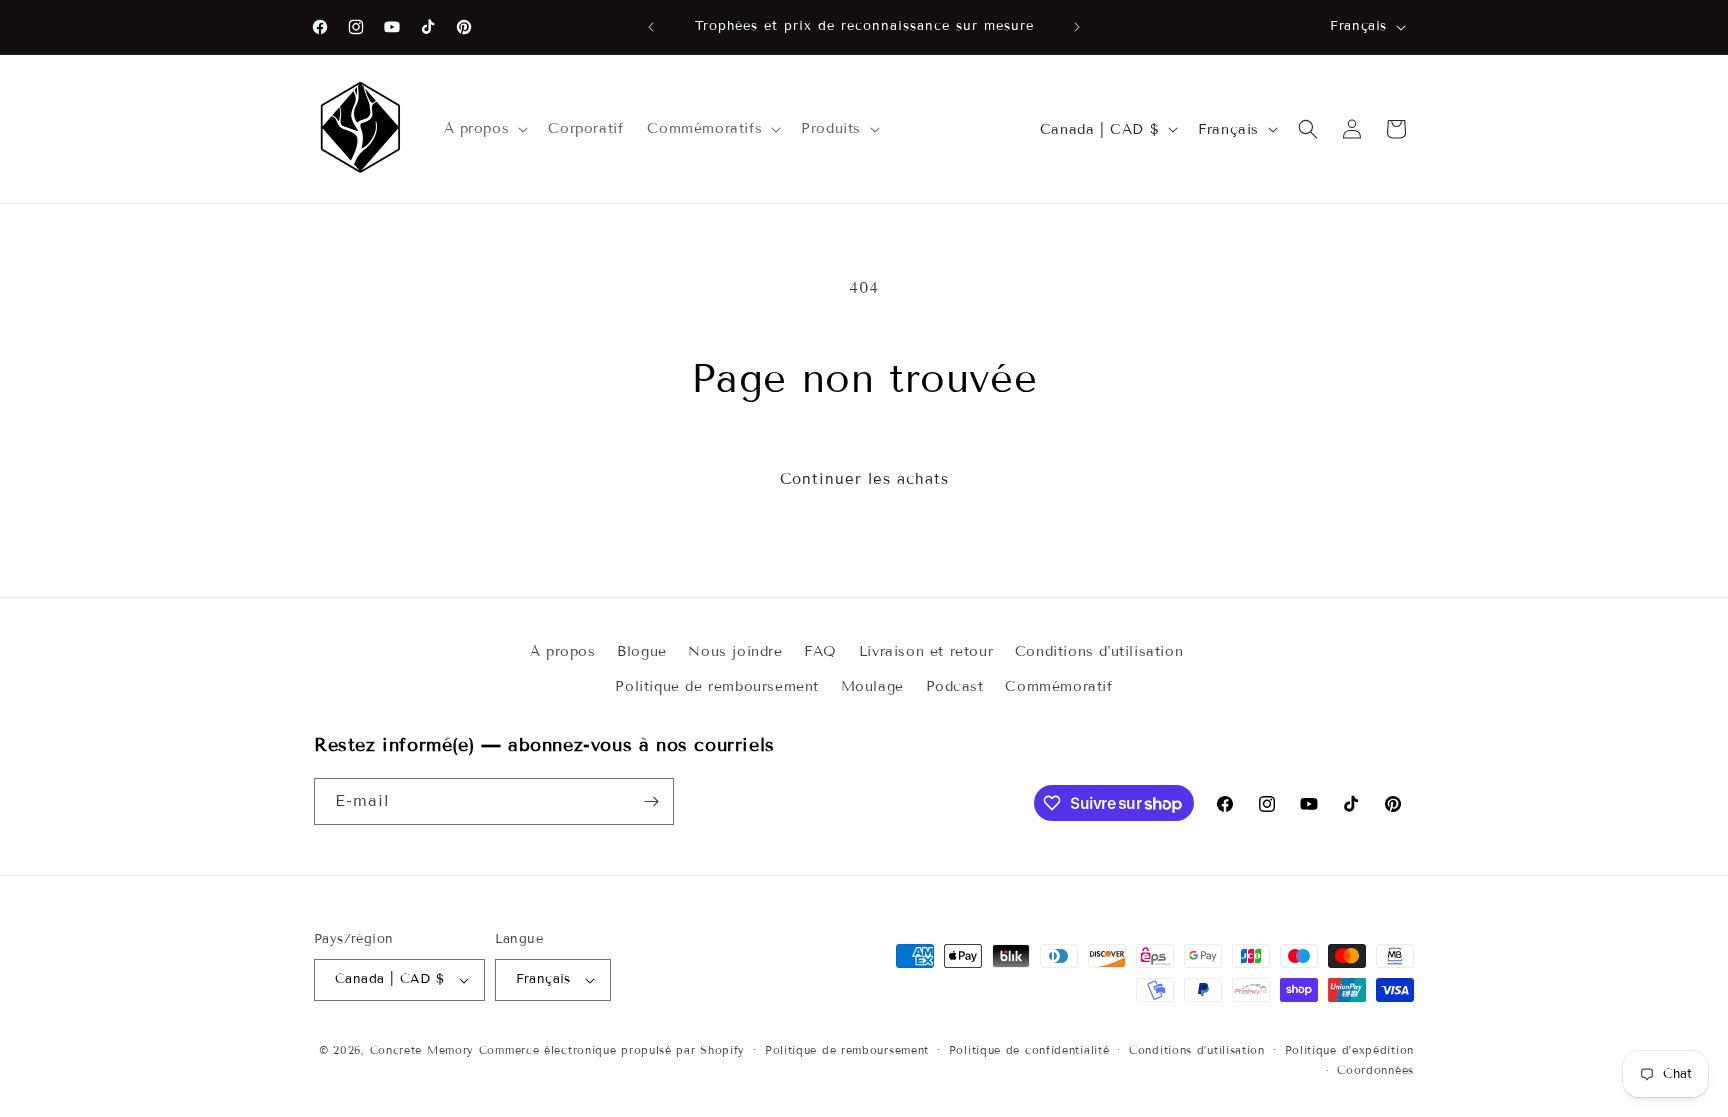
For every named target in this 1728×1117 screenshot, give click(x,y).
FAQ (820, 651)
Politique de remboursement (717, 686)
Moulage (872, 686)
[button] (484, 129)
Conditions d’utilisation (1197, 1050)
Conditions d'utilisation (1099, 651)
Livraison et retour (926, 651)
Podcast (955, 686)
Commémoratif (1058, 686)
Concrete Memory (422, 1050)
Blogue (642, 651)
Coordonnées (1375, 1070)
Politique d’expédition (1349, 1050)
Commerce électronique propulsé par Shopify (612, 1050)
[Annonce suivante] (1077, 27)
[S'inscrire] (651, 801)
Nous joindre (735, 651)
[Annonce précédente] (651, 27)
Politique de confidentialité (1029, 1050)
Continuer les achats (864, 479)
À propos (563, 651)
